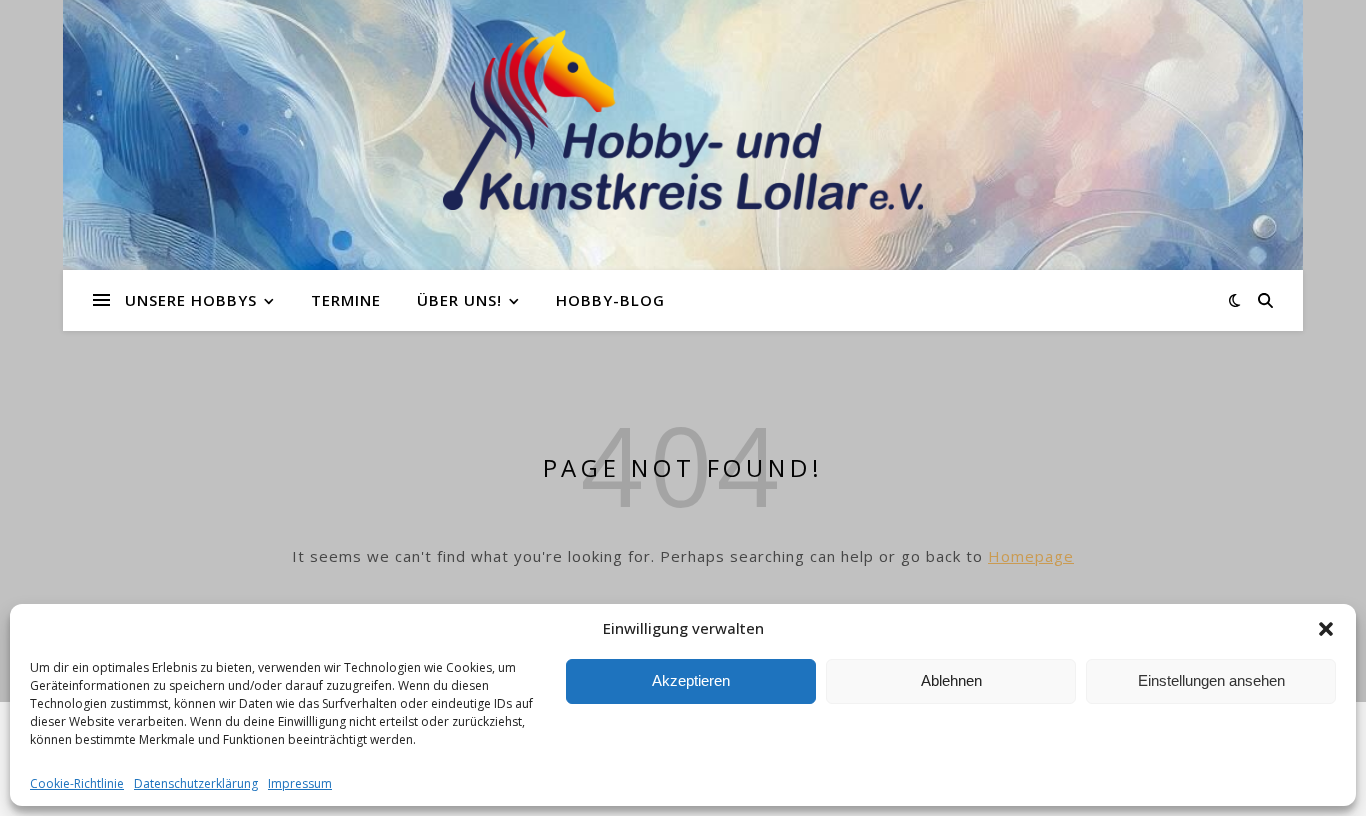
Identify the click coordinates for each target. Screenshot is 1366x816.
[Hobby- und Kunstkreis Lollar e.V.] (683, 120)
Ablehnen (951, 680)
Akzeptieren (691, 680)
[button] (1326, 629)
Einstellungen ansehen (1211, 680)
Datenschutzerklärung (196, 783)
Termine (346, 300)
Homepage (1031, 556)
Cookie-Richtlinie (77, 783)
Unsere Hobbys (191, 300)
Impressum (300, 783)
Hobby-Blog (610, 300)
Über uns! (459, 300)
